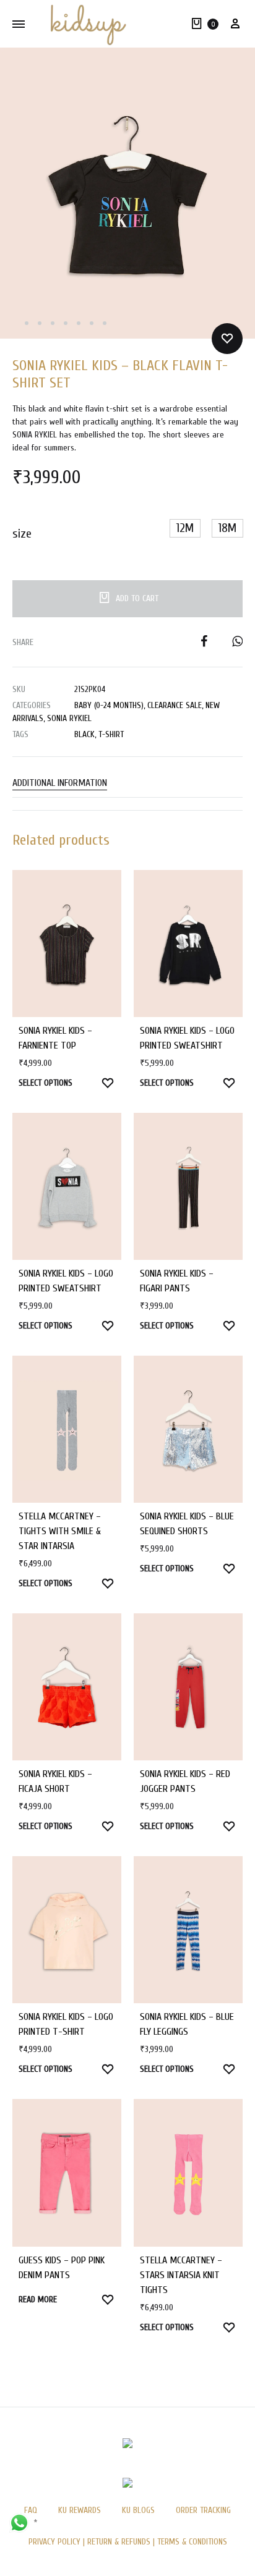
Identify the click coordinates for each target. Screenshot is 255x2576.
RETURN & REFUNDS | (121, 2542)
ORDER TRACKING (203, 2510)
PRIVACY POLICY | (58, 2542)
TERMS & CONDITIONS (192, 2542)
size (22, 534)
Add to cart (137, 598)
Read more (38, 2299)
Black (84, 734)
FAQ (31, 2510)
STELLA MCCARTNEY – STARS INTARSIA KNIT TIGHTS (181, 2275)
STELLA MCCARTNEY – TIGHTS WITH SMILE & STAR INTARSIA (60, 1531)
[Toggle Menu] (19, 24)
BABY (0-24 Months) (109, 705)
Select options (45, 1083)
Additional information (60, 783)
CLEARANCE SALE (175, 705)
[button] (185, 528)
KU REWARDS (80, 2510)
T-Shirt (111, 734)
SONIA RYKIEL (69, 718)
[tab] (127, 783)
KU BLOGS (138, 2510)
